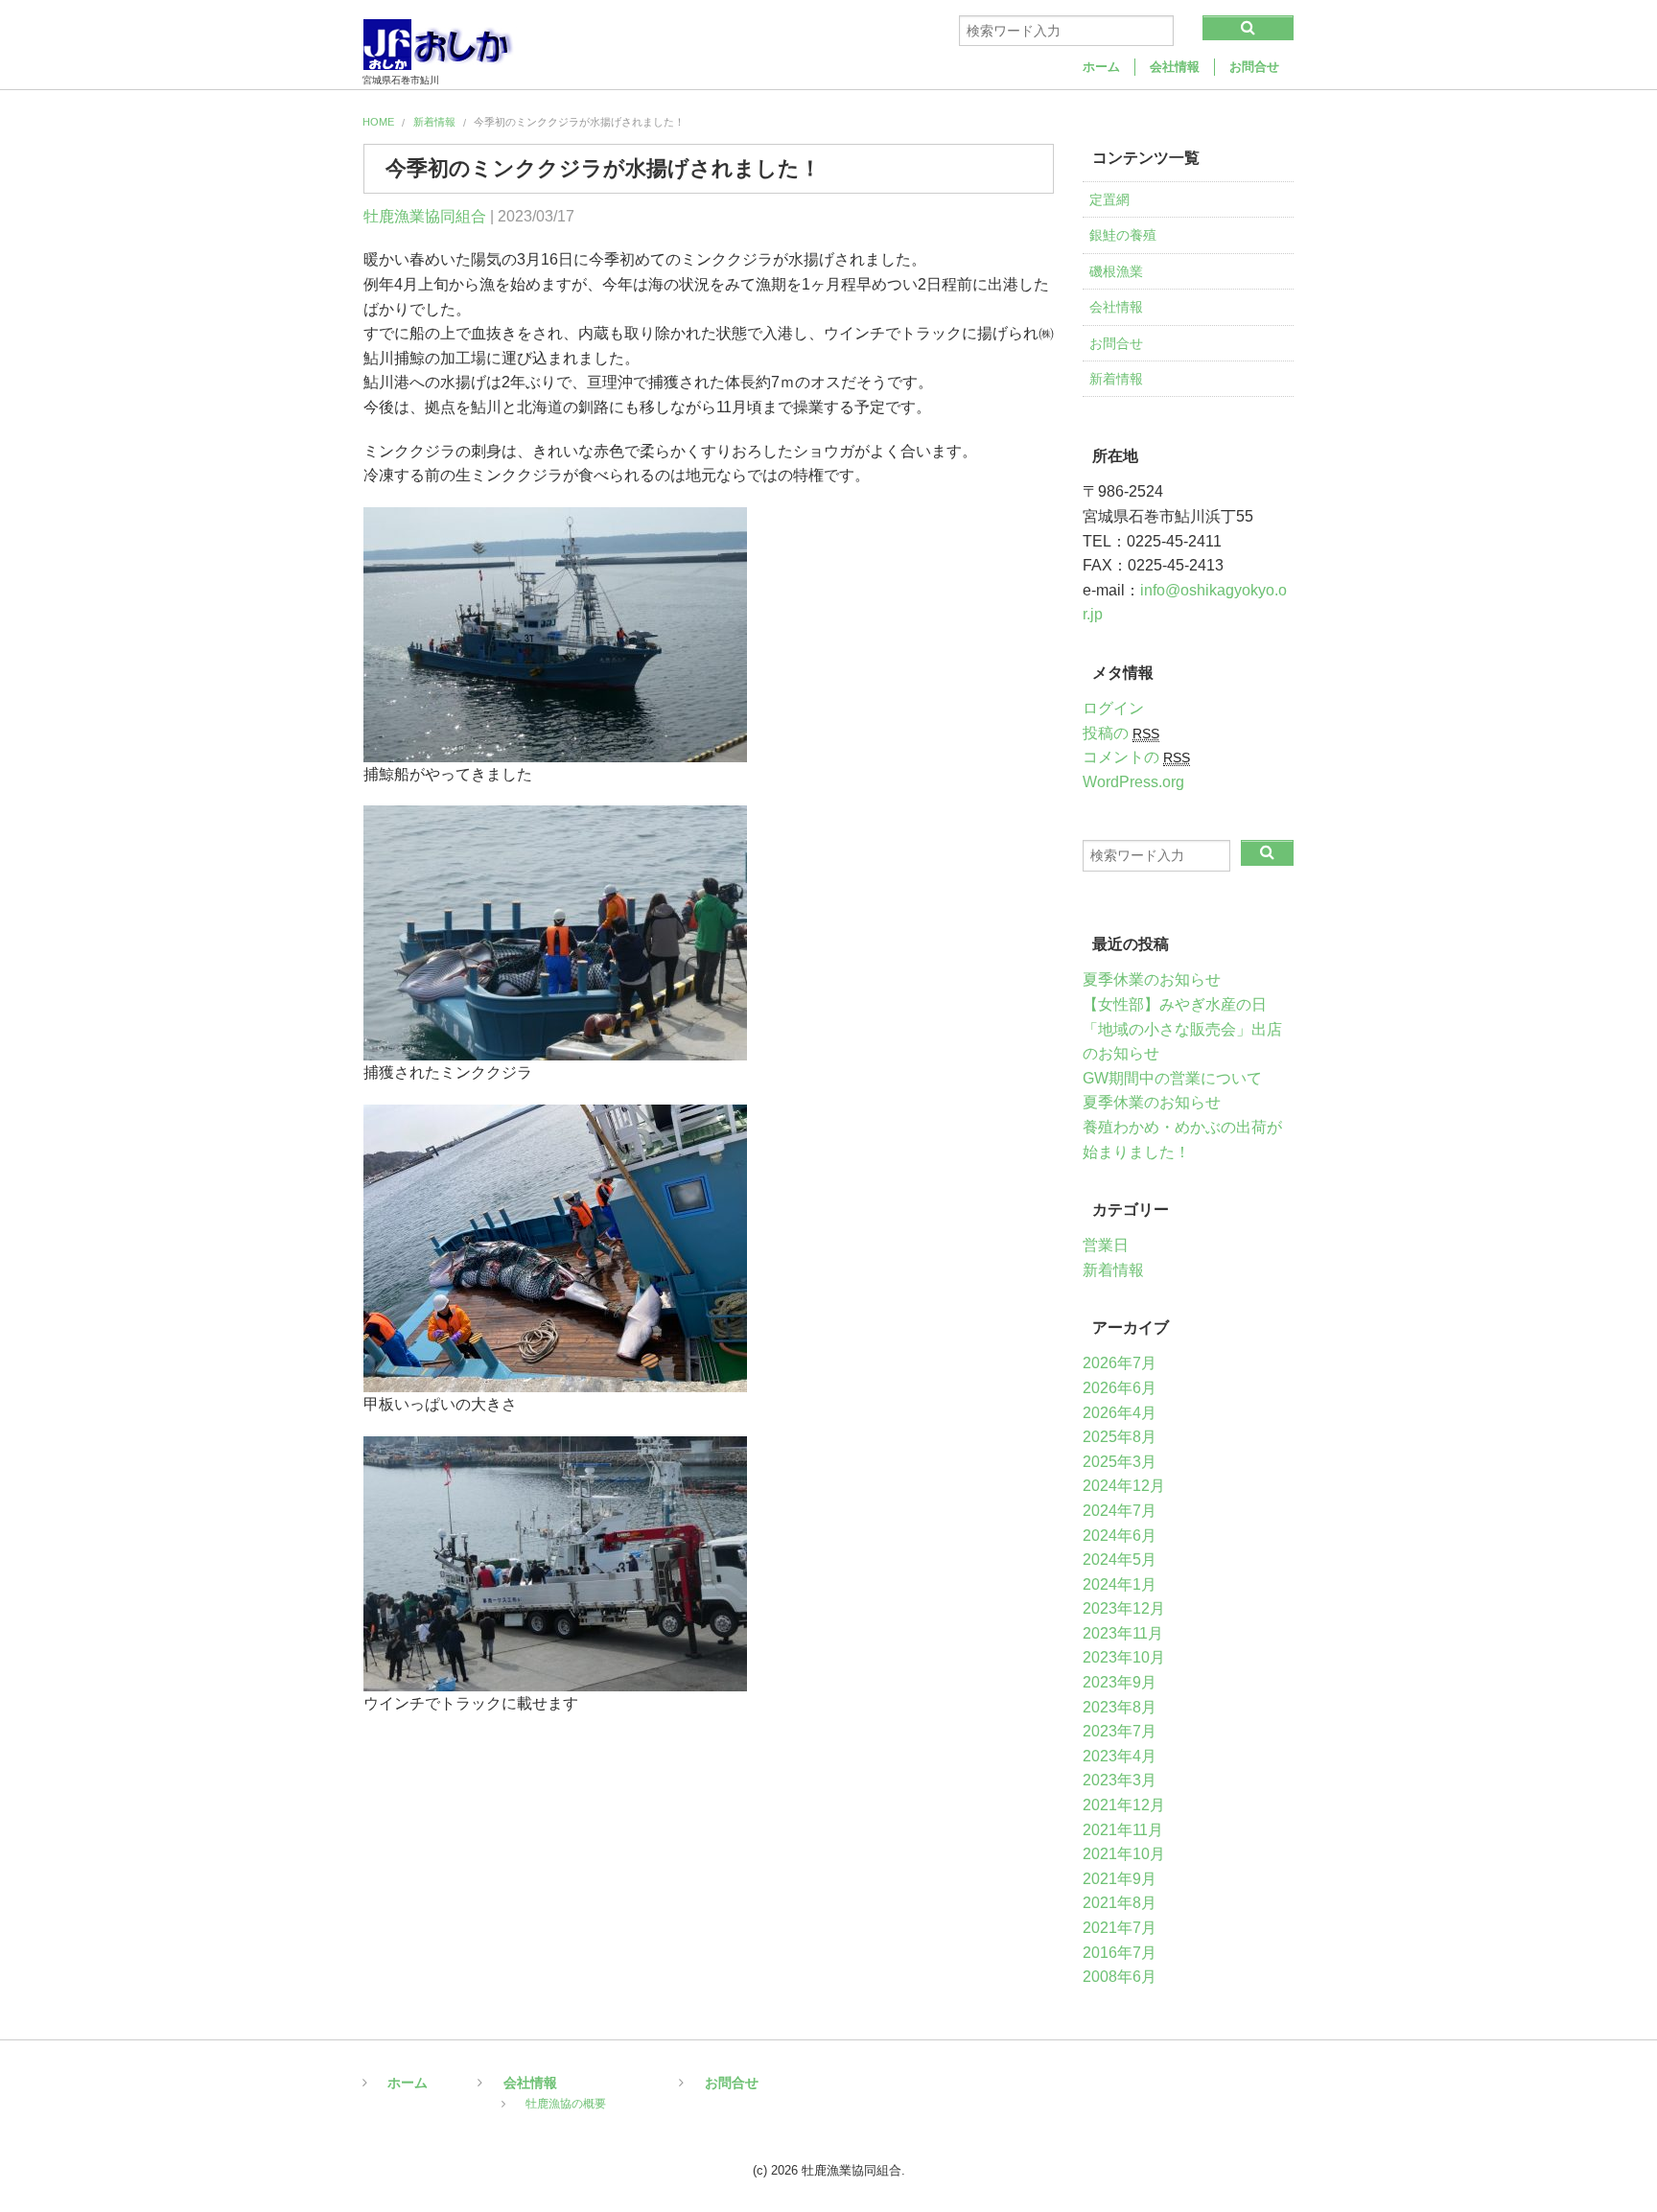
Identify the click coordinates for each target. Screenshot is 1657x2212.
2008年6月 (1120, 1977)
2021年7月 (1120, 1928)
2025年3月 (1120, 1462)
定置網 (1109, 199)
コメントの (1136, 757)
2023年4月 (1120, 1756)
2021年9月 (1120, 1879)
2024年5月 (1120, 1560)
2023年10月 (1124, 1657)
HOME (378, 122)
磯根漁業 (1116, 271)
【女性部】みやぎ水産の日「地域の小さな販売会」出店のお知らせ (1182, 1029)
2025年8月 (1120, 1437)
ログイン (1113, 708)
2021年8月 (1120, 1903)
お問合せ (1254, 67)
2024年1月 (1120, 1584)
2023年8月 (1120, 1707)
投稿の (1121, 733)
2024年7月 (1120, 1511)
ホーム (1101, 67)
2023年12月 (1124, 1608)
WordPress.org (1133, 782)
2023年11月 (1123, 1633)
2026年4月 (1120, 1413)
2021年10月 (1124, 1854)
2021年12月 (1124, 1805)
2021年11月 (1123, 1830)
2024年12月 (1124, 1486)
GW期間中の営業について (1172, 1078)
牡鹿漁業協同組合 (425, 216)
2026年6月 (1120, 1388)
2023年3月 (1120, 1780)
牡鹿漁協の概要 (566, 2102)
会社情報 (1175, 67)
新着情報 (434, 122)
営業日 (1106, 1245)
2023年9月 (1120, 1682)
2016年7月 (1120, 1953)
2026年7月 (1120, 1363)
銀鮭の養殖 (1123, 235)
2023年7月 (1120, 1731)
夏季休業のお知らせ (1152, 979)
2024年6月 (1120, 1536)
